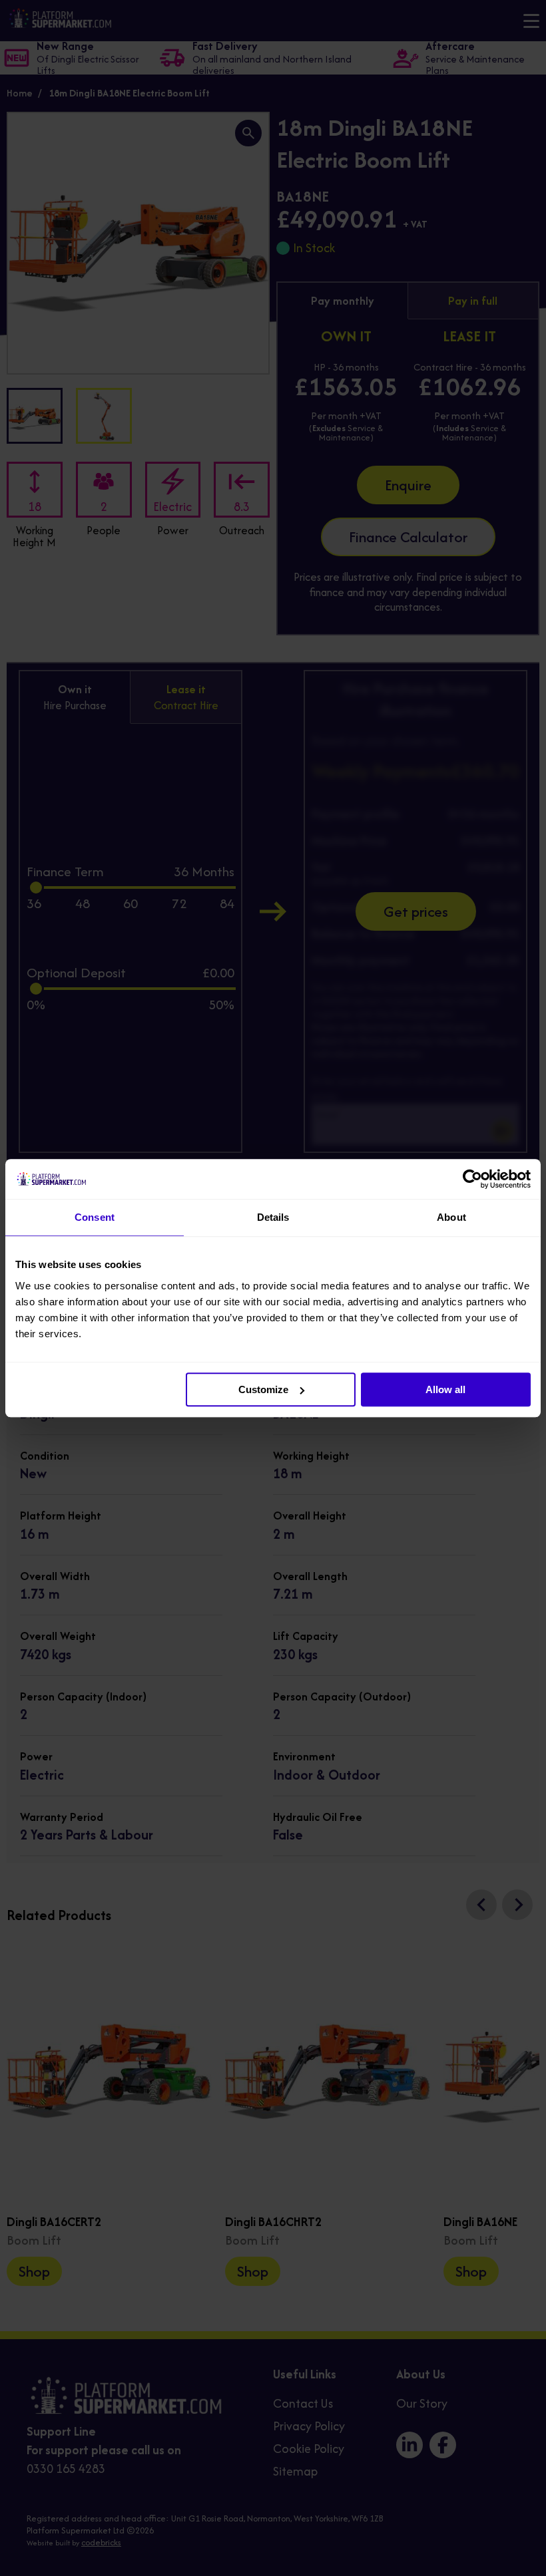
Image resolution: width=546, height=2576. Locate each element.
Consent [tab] (95, 1217)
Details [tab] (273, 1217)
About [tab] (451, 1217)
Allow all (445, 1389)
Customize (263, 1389)
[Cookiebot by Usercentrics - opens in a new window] (472, 1179)
